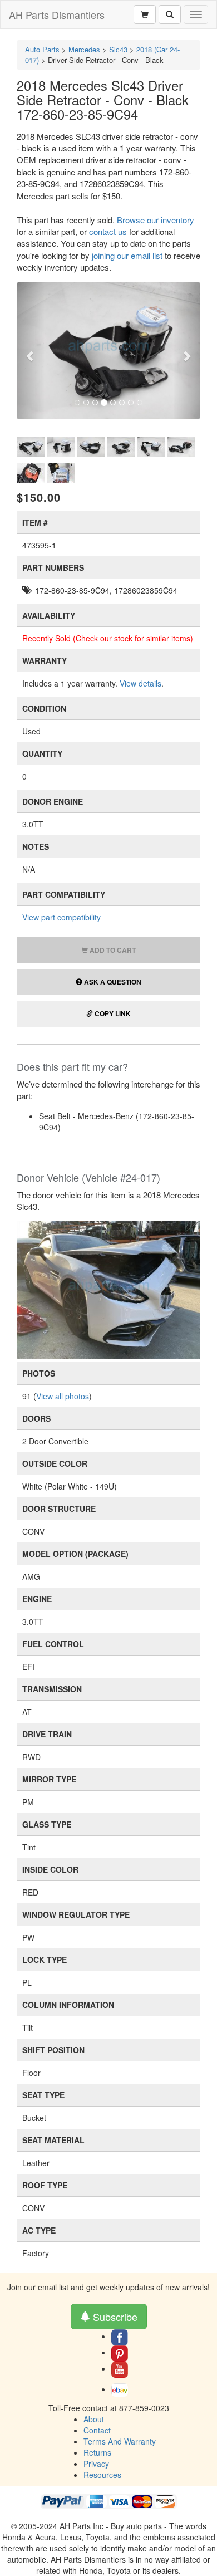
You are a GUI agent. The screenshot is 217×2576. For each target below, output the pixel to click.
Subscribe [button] (114, 2317)
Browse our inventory (156, 220)
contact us (108, 231)
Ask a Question (112, 982)
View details (140, 683)
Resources (102, 2475)
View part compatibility (61, 917)
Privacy (96, 2464)
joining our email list (127, 255)
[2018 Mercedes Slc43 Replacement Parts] (108, 1289)
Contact (97, 2430)
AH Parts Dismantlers (57, 14)
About (94, 2419)
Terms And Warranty (120, 2441)
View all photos (63, 1396)
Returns (97, 2452)
